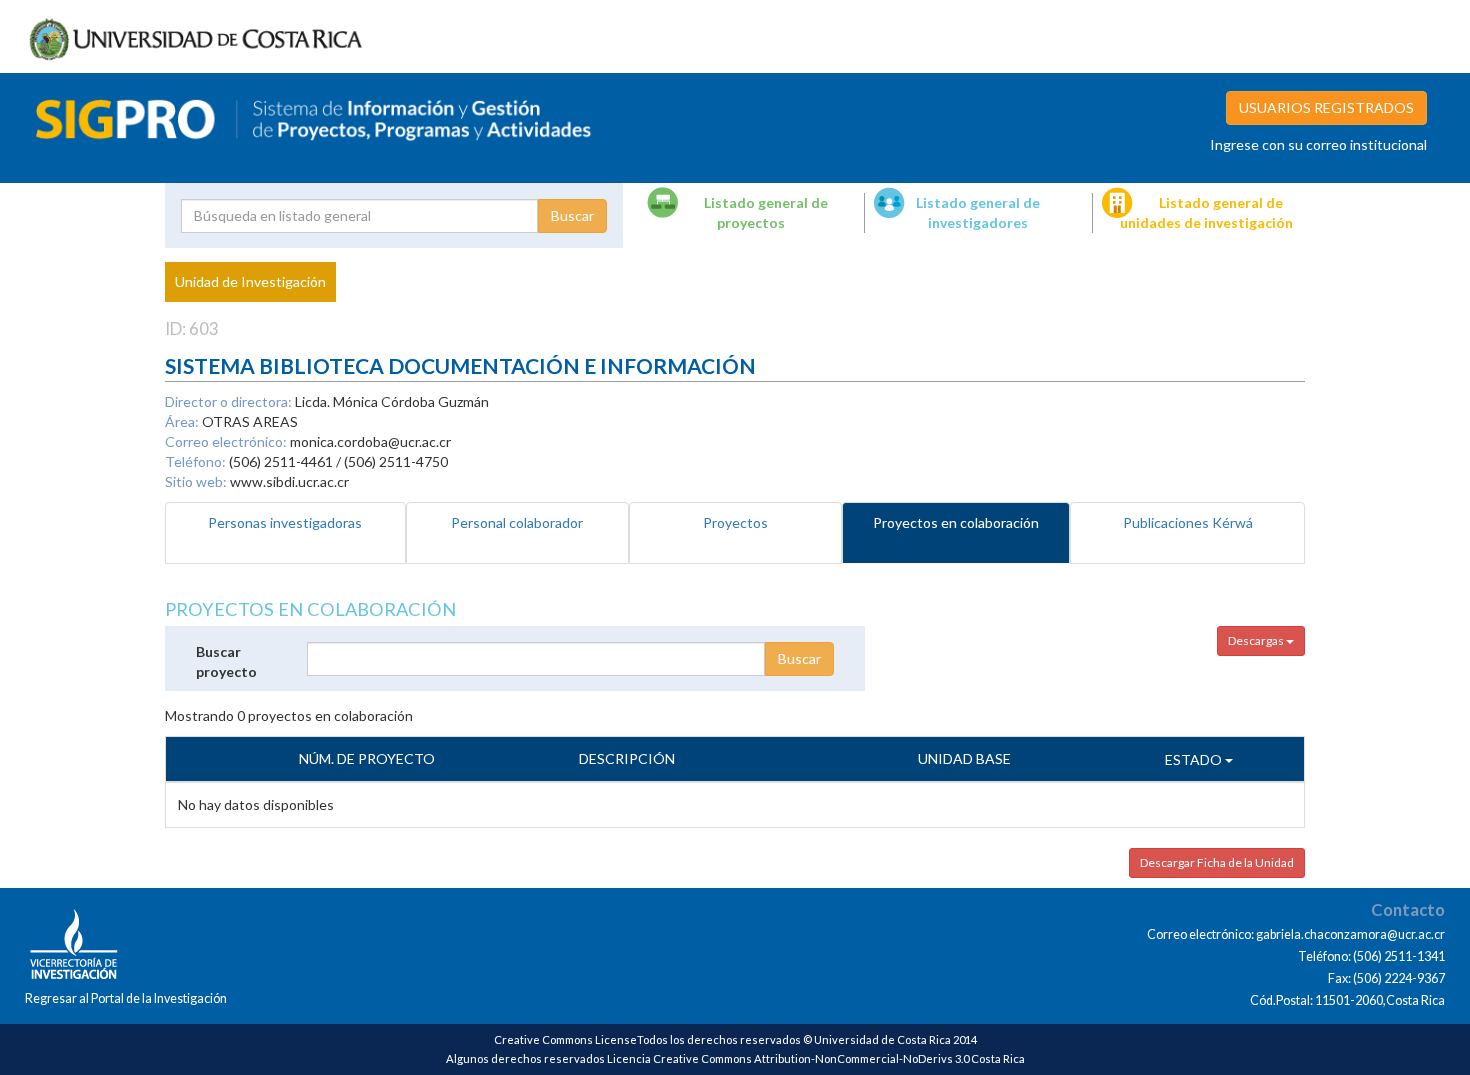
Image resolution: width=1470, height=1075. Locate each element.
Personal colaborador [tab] (517, 522)
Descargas (1257, 640)
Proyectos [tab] (735, 522)
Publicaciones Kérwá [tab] (1188, 522)
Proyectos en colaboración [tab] (956, 522)
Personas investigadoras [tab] (285, 522)
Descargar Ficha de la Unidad (1217, 862)
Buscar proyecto (226, 661)
